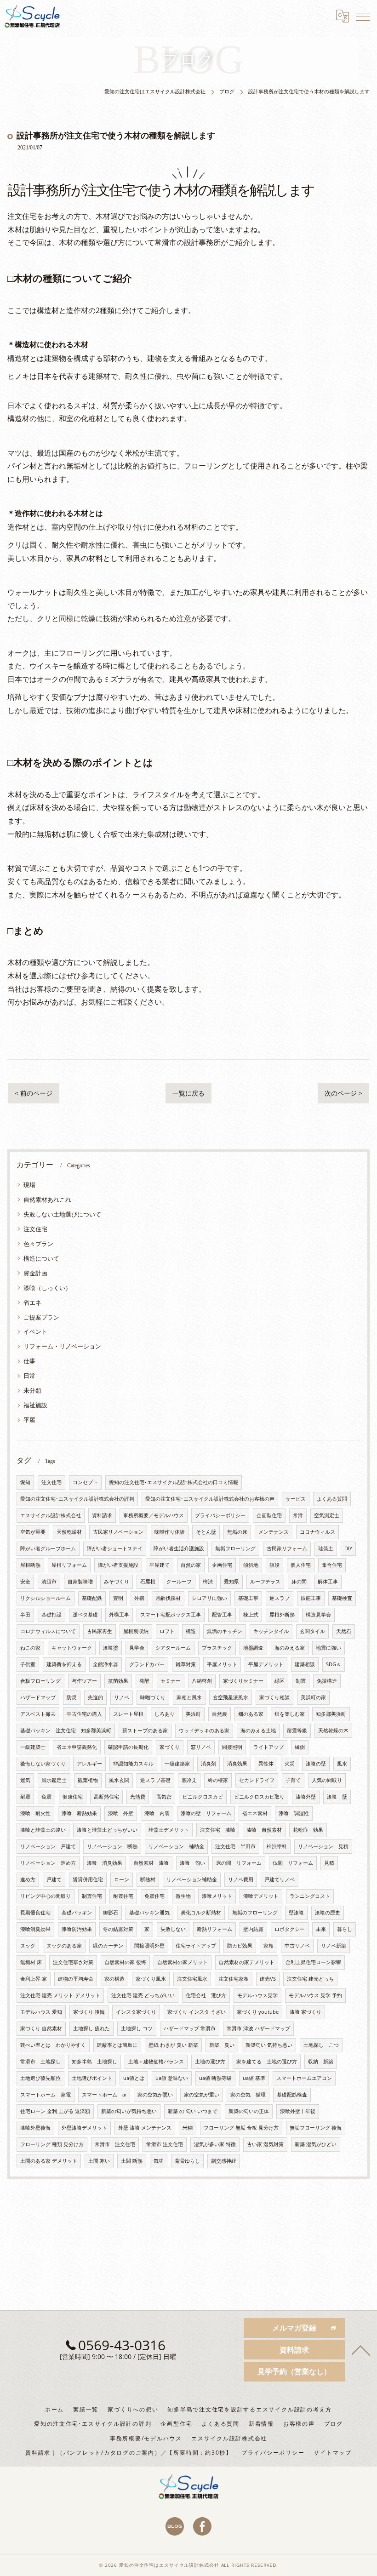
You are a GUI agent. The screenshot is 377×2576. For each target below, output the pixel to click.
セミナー (171, 1681)
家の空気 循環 (248, 2095)
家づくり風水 (151, 1979)
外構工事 (119, 1615)
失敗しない (173, 1929)
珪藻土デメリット (169, 1830)
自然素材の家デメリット (247, 1962)
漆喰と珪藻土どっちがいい (107, 1830)
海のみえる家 (290, 1648)
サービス (296, 1499)
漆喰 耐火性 (35, 1813)
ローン (122, 1879)
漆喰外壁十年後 (298, 2111)
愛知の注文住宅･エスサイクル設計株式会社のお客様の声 (210, 1499)
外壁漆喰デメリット (84, 2128)
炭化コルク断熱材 (201, 1913)
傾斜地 (251, 1565)
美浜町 (193, 1714)
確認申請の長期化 (128, 1747)
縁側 (300, 1747)
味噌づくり (153, 1697)
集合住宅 (332, 1565)
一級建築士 (33, 1747)
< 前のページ (34, 1093)
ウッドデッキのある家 (204, 1731)
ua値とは (134, 2078)
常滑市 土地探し (40, 2062)
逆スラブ (280, 1598)
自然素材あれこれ (47, 1199)
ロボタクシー (290, 1929)
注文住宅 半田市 (235, 1846)
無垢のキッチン (225, 1631)
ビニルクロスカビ (203, 1797)
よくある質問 (332, 1499)
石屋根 (148, 1582)
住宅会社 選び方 (206, 1995)
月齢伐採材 (168, 1598)
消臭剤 (208, 1764)
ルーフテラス (265, 1582)
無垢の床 (237, 1532)
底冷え (189, 1780)
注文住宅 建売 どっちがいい (143, 1995)
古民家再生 (100, 1631)
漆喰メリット (217, 1896)
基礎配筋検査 (292, 2095)
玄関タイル (312, 1631)
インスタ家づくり (136, 2012)
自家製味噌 (80, 1582)
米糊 (188, 2128)
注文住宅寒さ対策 (73, 1962)
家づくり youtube (258, 2012)
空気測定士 (327, 1515)
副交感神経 (224, 2161)
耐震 (25, 1797)
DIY (348, 1548)
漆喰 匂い (192, 1863)
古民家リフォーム (287, 1548)
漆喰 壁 (337, 1797)
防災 (72, 1697)
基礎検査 (342, 1598)
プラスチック (217, 1648)
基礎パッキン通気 (149, 1913)
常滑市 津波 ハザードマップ (258, 2028)
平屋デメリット (266, 1664)
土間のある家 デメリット (49, 2161)
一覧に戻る (188, 1093)
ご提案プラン (41, 1317)
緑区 (280, 1681)
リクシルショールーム (46, 1598)
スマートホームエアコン (304, 2078)
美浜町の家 (313, 1697)
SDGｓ (334, 1664)
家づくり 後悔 (89, 2012)
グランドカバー (147, 1664)
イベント (35, 1331)
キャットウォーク (72, 1648)
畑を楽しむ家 (290, 1714)
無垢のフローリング (255, 1913)
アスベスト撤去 (38, 1714)
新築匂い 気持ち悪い (269, 2045)
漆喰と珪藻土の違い (43, 1830)
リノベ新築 (334, 1946)
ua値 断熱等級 (215, 2078)
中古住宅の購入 (84, 1714)
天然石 (344, 1631)
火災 (290, 1764)
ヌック (28, 1946)
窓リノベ (201, 1747)
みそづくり (117, 1582)
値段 (274, 1565)
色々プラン (38, 1244)
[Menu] (363, 16)
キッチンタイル (271, 1631)
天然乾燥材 (69, 1532)
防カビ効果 (240, 1946)
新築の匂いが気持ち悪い (129, 2111)
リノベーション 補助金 (176, 1846)
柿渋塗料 (277, 1846)
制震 (301, 1681)
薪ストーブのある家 (145, 1731)
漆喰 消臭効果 (105, 1863)
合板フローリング (40, 1681)
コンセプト (85, 1482)
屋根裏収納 (136, 1631)
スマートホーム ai (104, 2095)
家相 (268, 1946)
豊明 (118, 1598)
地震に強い (328, 1648)
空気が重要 (33, 1532)
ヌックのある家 (64, 1946)
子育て (293, 1780)
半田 (25, 1615)
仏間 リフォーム (293, 1863)
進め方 (28, 1879)
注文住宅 (35, 1229)
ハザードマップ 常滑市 (190, 2028)
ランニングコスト (310, 1896)
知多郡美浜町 (331, 1714)
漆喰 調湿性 (294, 1813)
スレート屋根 (128, 1714)
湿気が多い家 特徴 (215, 2144)
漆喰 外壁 (121, 1813)
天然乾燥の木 (333, 1731)
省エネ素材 (255, 1813)
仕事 (29, 1361)
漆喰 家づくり (306, 2012)
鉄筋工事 (311, 1598)
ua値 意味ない (172, 2078)
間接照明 (232, 1747)
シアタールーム (173, 1648)
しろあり (165, 1714)
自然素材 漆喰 (151, 1863)
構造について (41, 1258)
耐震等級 (297, 1731)
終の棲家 (218, 1780)
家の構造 (114, 1979)
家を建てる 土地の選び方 (267, 2062)
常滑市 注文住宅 (115, 2144)
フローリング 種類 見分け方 (52, 2144)
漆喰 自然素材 (264, 1830)
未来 (321, 1929)
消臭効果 (237, 1764)
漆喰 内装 (157, 1813)
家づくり (170, 1747)
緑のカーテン (108, 1946)
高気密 (164, 1797)
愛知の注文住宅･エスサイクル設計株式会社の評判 (77, 1499)
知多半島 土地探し (94, 2062)
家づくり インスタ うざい (197, 2012)
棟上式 (251, 1615)
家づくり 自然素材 (41, 2028)
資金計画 (35, 1273)
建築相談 (305, 1664)
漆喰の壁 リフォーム (206, 1813)
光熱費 (138, 1797)
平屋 (29, 1420)
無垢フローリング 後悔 (316, 2128)
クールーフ (179, 1582)
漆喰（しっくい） (47, 1288)
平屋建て (160, 1565)
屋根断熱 (30, 1565)
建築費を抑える (64, 1664)
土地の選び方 (210, 2062)
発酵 (144, 1681)
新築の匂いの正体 (249, 2111)
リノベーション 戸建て (48, 1846)
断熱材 (148, 1879)
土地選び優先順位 (40, 2078)
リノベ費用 (241, 1879)
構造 (191, 1631)
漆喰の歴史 (328, 1913)
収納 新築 (321, 2062)
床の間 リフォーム (239, 1863)
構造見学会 (318, 1615)
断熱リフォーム (214, 1929)
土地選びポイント (92, 2078)
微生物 (183, 1896)
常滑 (298, 1515)
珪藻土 (326, 1548)
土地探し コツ (137, 2028)
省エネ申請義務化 (77, 1747)
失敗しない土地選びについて (62, 1214)
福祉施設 (35, 1405)
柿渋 (208, 1582)
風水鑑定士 (54, 1780)
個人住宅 (301, 1565)
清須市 (49, 1582)
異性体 (266, 1764)
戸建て (54, 1879)
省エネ (32, 1302)
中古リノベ (297, 1946)
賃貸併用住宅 (88, 1879)
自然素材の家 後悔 (125, 1962)
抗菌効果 (118, 1681)
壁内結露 (253, 1929)
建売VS (268, 1979)
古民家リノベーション (118, 1532)
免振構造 (327, 1681)
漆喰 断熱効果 (79, 1813)
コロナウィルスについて (48, 1631)
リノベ (122, 1697)
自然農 (220, 1714)
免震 (46, 1797)
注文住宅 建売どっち (310, 1979)
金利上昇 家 (34, 1979)
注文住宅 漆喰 (218, 1830)
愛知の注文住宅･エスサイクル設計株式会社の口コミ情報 (174, 1482)
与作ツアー (84, 1681)
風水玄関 (119, 1780)
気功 (159, 2161)
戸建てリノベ (280, 1879)
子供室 (28, 1664)
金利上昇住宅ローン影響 (313, 1962)
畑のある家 (251, 1714)
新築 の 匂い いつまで (193, 2111)
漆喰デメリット (261, 1896)
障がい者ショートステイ (115, 1548)
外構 (139, 1598)
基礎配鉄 (92, 1598)
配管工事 (222, 1615)
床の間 (299, 1582)
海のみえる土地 (258, 1731)
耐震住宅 (123, 1896)
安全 (25, 1582)
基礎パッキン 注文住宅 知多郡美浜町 (66, 1731)
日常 (29, 1376)
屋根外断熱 (282, 1615)
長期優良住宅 (35, 1913)
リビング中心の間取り (46, 1896)
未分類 (32, 1390)
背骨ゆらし (187, 2161)
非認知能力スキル (133, 1764)
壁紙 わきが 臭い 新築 (173, 2045)
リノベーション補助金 (192, 1879)
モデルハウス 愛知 (41, 2012)
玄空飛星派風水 (231, 1697)
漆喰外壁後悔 (35, 2128)
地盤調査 (253, 1648)
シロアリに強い (209, 1598)
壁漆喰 (296, 1913)
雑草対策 (186, 1664)
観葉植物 (88, 1780)
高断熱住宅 (106, 1797)
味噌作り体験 (170, 1532)
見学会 (137, 1648)
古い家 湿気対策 (265, 2144)
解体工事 (328, 1582)
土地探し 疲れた (91, 2028)
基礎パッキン (77, 1913)
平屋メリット (222, 1664)
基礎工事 (248, 1598)
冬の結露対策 (118, 1929)
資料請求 (102, 1515)
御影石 (111, 1913)
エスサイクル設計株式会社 (51, 1515)
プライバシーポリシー (220, 1515)
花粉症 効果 (308, 1830)
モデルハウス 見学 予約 (315, 1995)
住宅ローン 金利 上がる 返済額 (55, 2111)
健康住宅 (73, 1797)
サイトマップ (333, 2452)
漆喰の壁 (316, 1764)
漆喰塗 (111, 1648)
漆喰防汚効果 (77, 1929)
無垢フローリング (235, 1548)
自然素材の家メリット (183, 1962)
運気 (25, 1780)
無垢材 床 (31, 1962)
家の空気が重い (202, 2095)
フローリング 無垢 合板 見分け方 (241, 2128)
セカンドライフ (257, 1780)
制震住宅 (92, 1896)
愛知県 (231, 1582)
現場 (29, 1185)
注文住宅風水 (192, 1979)
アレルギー (89, 1764)
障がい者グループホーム (48, 1548)
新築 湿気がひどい (316, 2144)
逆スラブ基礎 (155, 1780)
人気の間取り (327, 1780)
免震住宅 (154, 1896)
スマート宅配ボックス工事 (171, 1615)
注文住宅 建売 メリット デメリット (60, 1995)
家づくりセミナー (243, 1681)
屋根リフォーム (69, 1565)
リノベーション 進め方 (48, 1863)
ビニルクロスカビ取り (259, 1797)
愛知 (25, 1482)
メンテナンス (274, 1532)
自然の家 (191, 1565)
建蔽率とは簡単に (117, 2045)
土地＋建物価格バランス (156, 2062)
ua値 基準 (254, 2078)
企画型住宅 (269, 1515)
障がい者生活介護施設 (179, 1548)
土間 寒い (99, 2161)
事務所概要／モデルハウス (154, 1515)
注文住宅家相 (234, 1979)
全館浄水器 (106, 1664)
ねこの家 (30, 1648)
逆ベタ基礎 (85, 1615)
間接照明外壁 (149, 1946)
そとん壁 (206, 1532)
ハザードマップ (38, 1697)
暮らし (345, 1929)
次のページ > (343, 1093)
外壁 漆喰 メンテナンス (145, 2128)
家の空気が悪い (155, 2095)
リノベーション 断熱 (112, 1846)
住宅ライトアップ (196, 1946)
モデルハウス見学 (257, 1995)
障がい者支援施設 (118, 1565)
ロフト (167, 1631)
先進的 (95, 1697)
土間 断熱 (132, 2161)
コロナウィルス (317, 1532)
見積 (329, 1863)
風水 (342, 1764)
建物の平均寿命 (76, 1979)
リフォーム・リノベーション (62, 1346)
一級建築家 (177, 1764)
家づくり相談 (274, 1697)
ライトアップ (268, 1747)
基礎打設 (51, 1615)
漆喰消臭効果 (35, 1929)
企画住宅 (222, 1565)
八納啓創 (202, 1681)
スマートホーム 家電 (46, 2095)
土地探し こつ (321, 2045)
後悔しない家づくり (43, 1764)
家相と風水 (189, 1697)
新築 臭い (222, 2045)
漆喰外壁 (306, 1797)
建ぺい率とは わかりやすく (53, 2045)
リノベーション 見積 (323, 1846)
